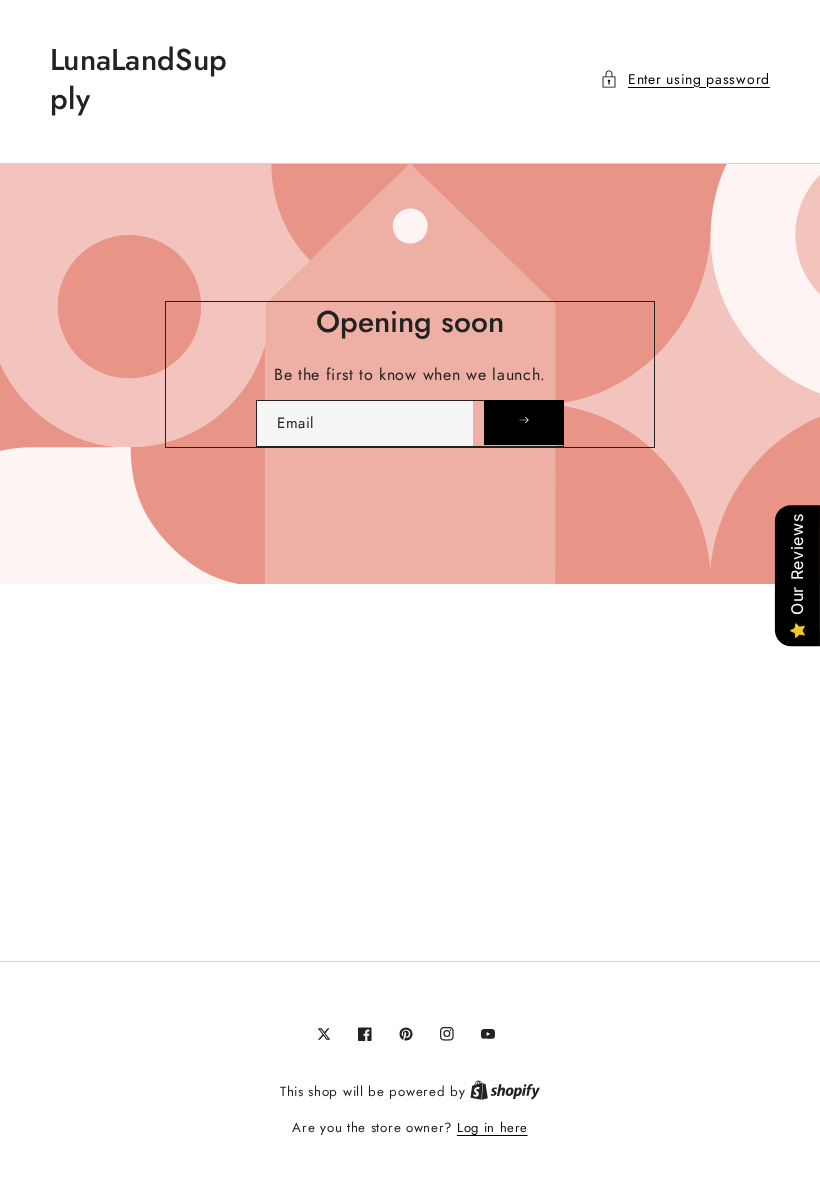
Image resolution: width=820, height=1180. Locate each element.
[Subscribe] (524, 422)
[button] (685, 79)
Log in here (492, 1127)
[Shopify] (505, 1091)
